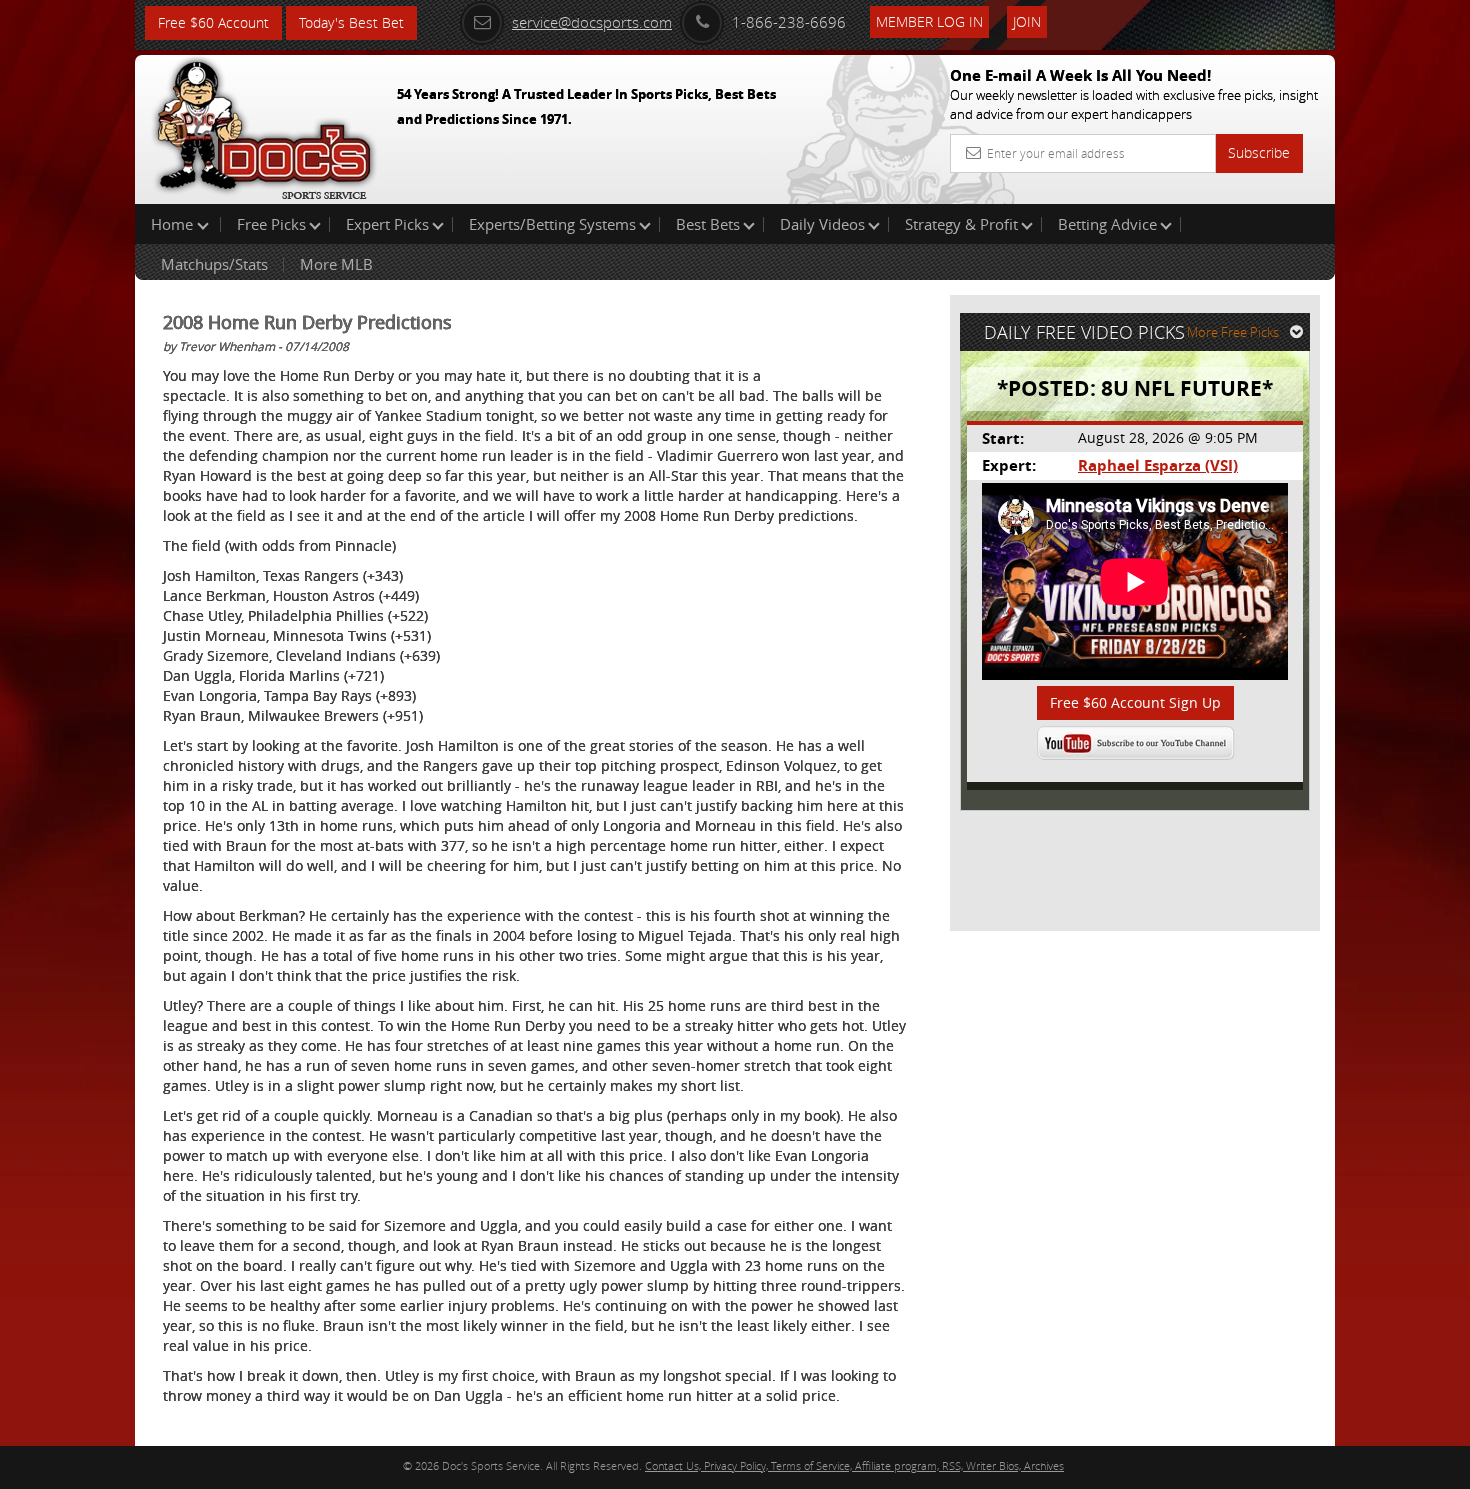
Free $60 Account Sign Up (1135, 702)
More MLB (336, 264)
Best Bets (708, 224)
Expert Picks (387, 224)
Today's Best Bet (351, 22)
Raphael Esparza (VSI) (1158, 465)
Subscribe (1259, 152)
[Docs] (264, 125)
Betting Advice (1107, 224)
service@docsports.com (592, 22)
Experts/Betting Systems (552, 224)
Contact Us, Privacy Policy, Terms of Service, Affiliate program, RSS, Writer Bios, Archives (854, 1465)
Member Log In (929, 21)
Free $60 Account (213, 22)
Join (1027, 21)
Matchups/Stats (214, 264)
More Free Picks (1233, 332)
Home (174, 224)
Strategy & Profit (961, 224)
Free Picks (271, 224)
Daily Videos (822, 224)
